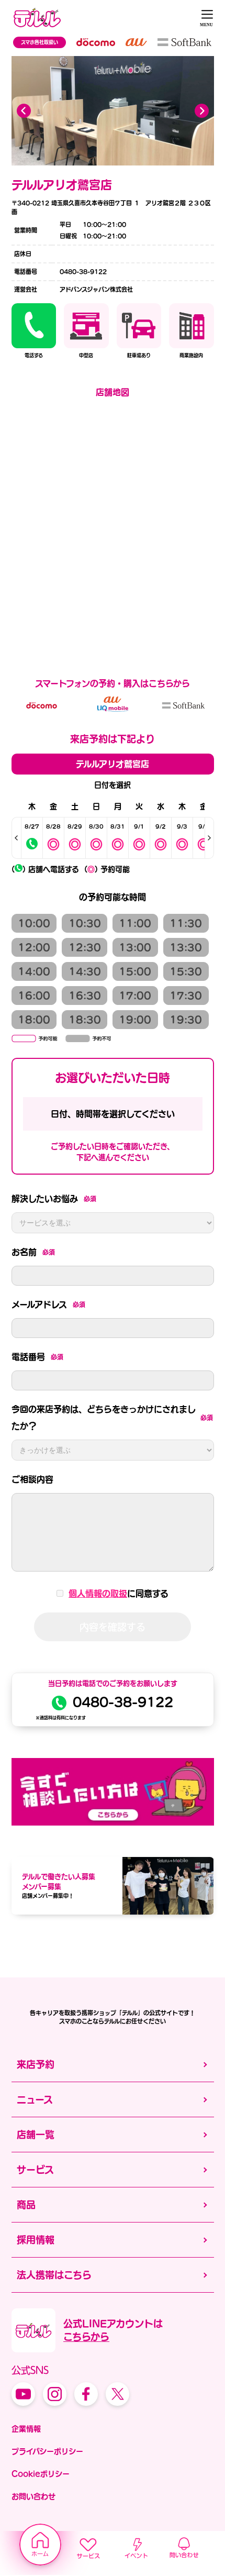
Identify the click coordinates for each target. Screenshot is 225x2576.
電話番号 (37, 1357)
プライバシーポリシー (47, 2451)
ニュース (35, 2099)
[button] (202, 110)
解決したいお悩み (54, 1199)
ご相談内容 (32, 1479)
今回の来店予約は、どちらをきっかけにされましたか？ (113, 1418)
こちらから (86, 2337)
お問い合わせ (33, 2496)
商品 (26, 2205)
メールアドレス (48, 1304)
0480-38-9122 (123, 1702)
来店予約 (36, 2064)
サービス (35, 2170)
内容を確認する (113, 1627)
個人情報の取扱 (98, 1594)
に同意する (119, 1594)
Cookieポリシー (41, 2474)
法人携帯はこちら (54, 2275)
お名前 (33, 1252)
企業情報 (26, 2429)
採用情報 (36, 2240)
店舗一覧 (36, 2135)
